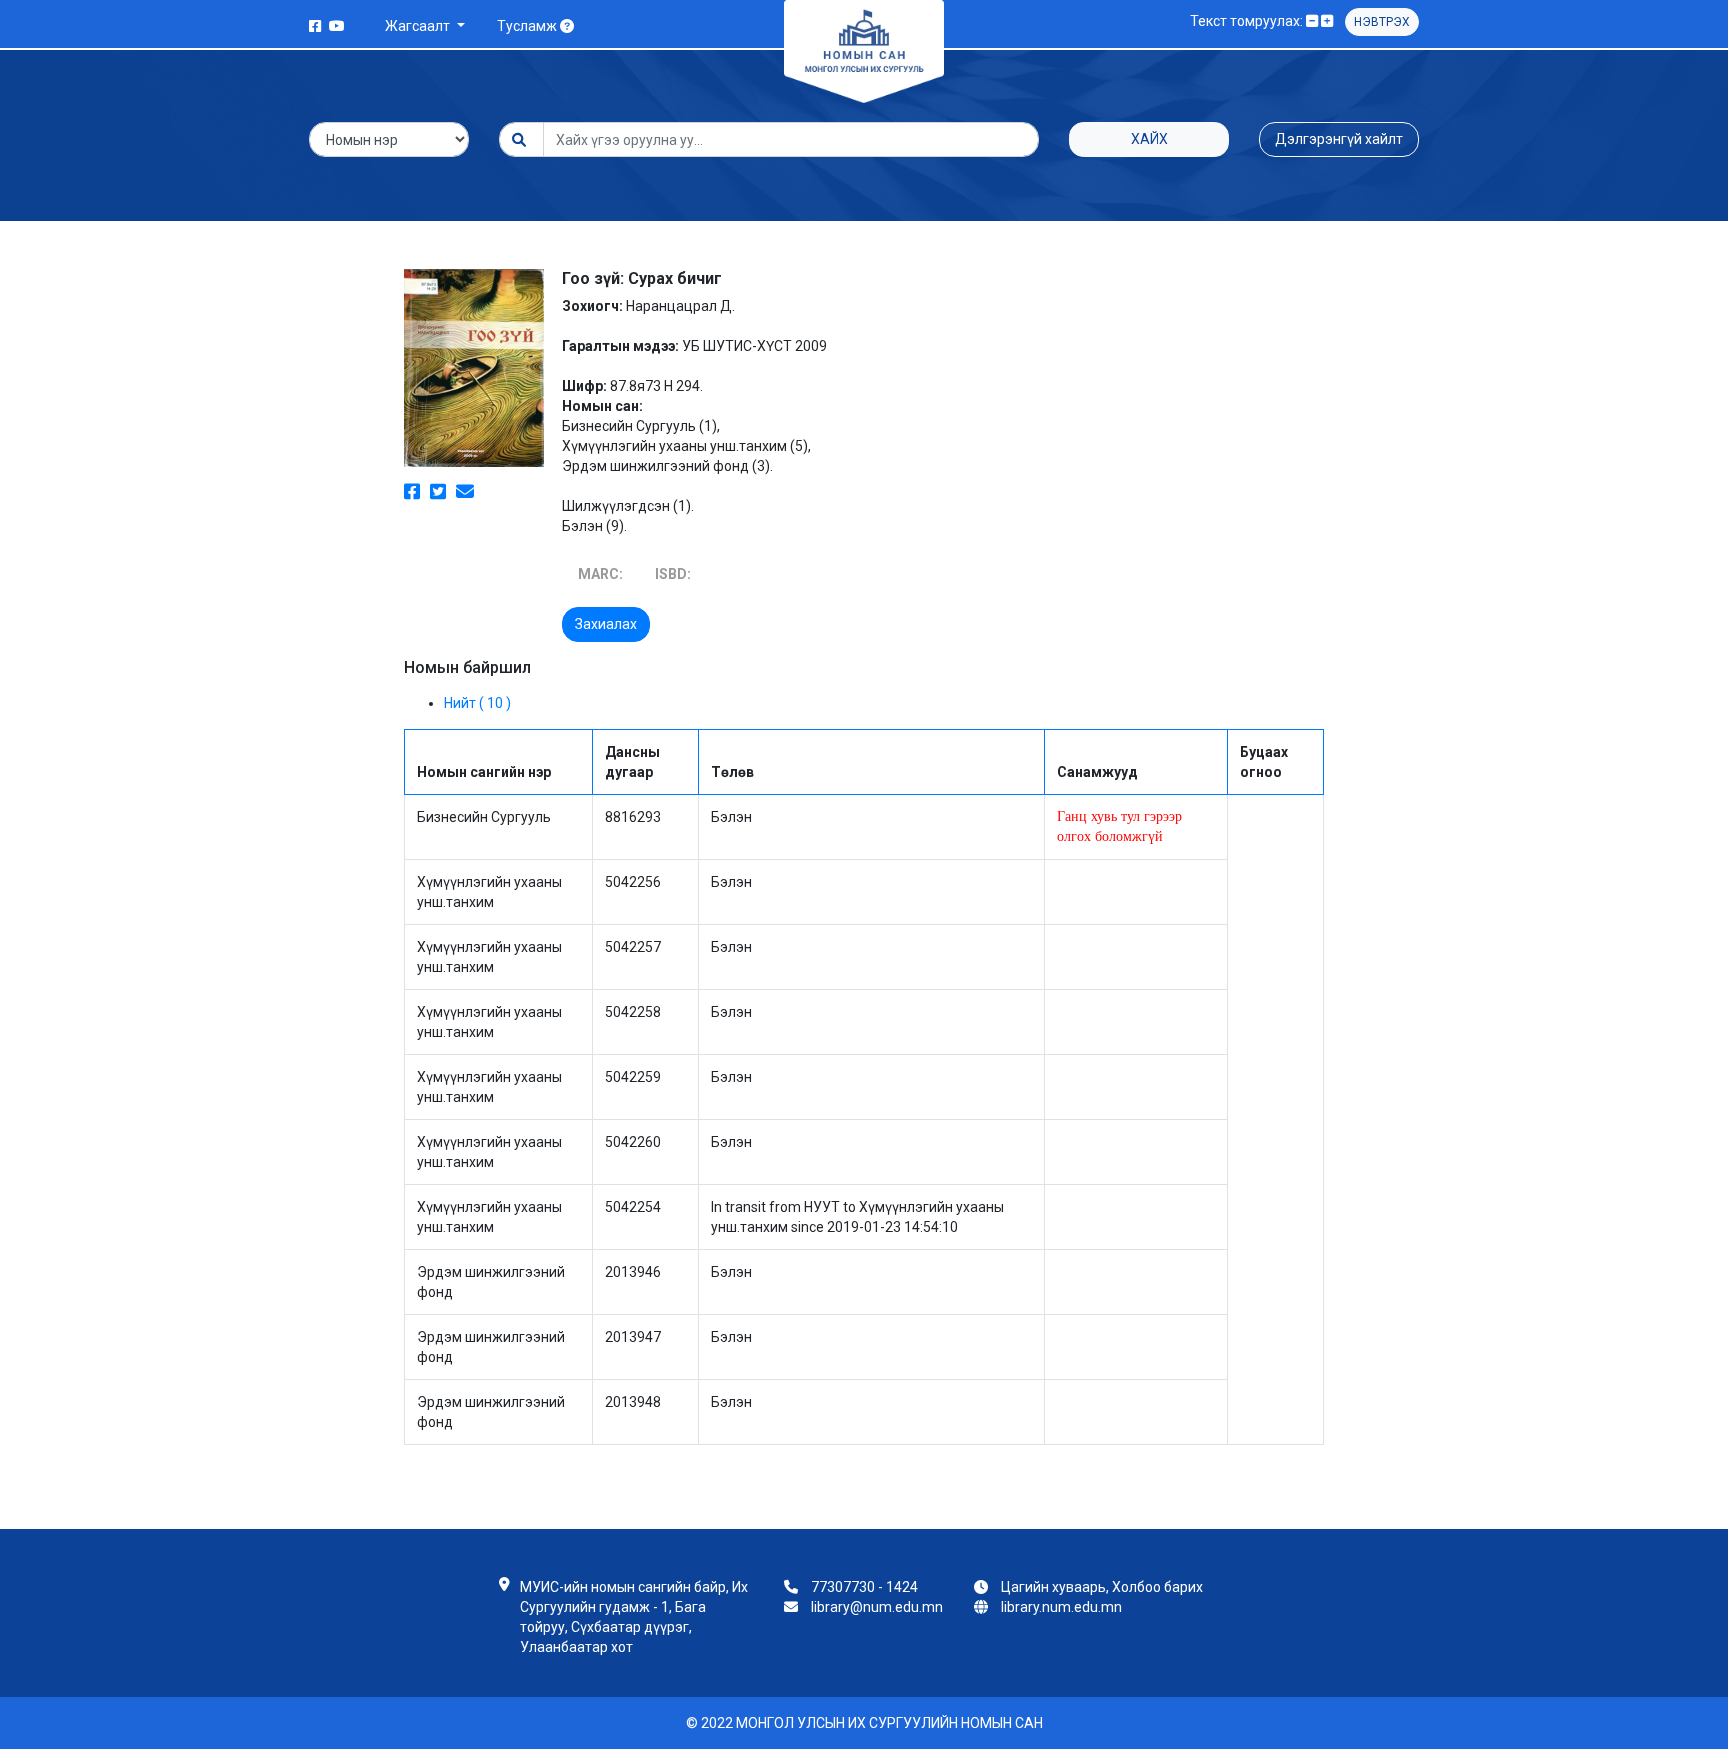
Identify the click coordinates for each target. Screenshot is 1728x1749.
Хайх (1149, 139)
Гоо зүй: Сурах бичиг (642, 278)
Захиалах (606, 624)
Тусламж (528, 26)
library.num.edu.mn (1061, 1607)
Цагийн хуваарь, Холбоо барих (1102, 1587)
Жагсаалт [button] (419, 26)
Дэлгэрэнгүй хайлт (1339, 139)
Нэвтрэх (1382, 22)
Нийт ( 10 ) (477, 703)
